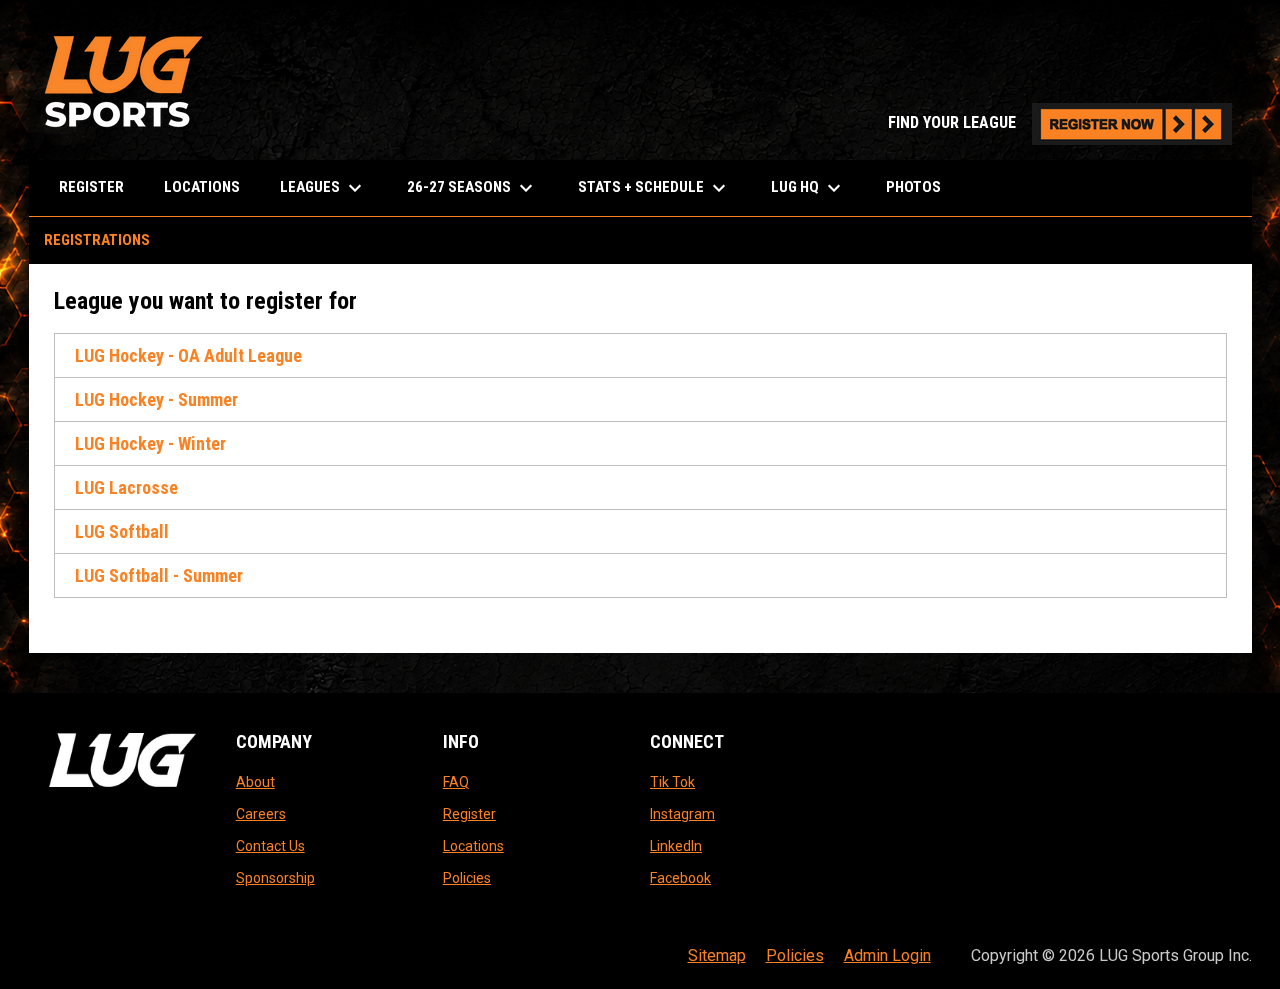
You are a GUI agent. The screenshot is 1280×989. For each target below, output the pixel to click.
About (255, 782)
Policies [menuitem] (795, 955)
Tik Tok (672, 782)
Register (469, 814)
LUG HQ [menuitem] (808, 188)
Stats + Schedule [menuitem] (654, 188)
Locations (473, 846)
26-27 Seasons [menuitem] (472, 188)
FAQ (456, 782)
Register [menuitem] (91, 187)
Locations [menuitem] (202, 187)
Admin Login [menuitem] (887, 955)
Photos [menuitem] (913, 187)
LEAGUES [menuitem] (323, 188)
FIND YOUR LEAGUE (1060, 122)
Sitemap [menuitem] (717, 955)
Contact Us (270, 846)
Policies (467, 878)
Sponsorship (275, 878)
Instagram (682, 814)
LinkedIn (676, 846)
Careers (261, 814)
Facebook (680, 878)
